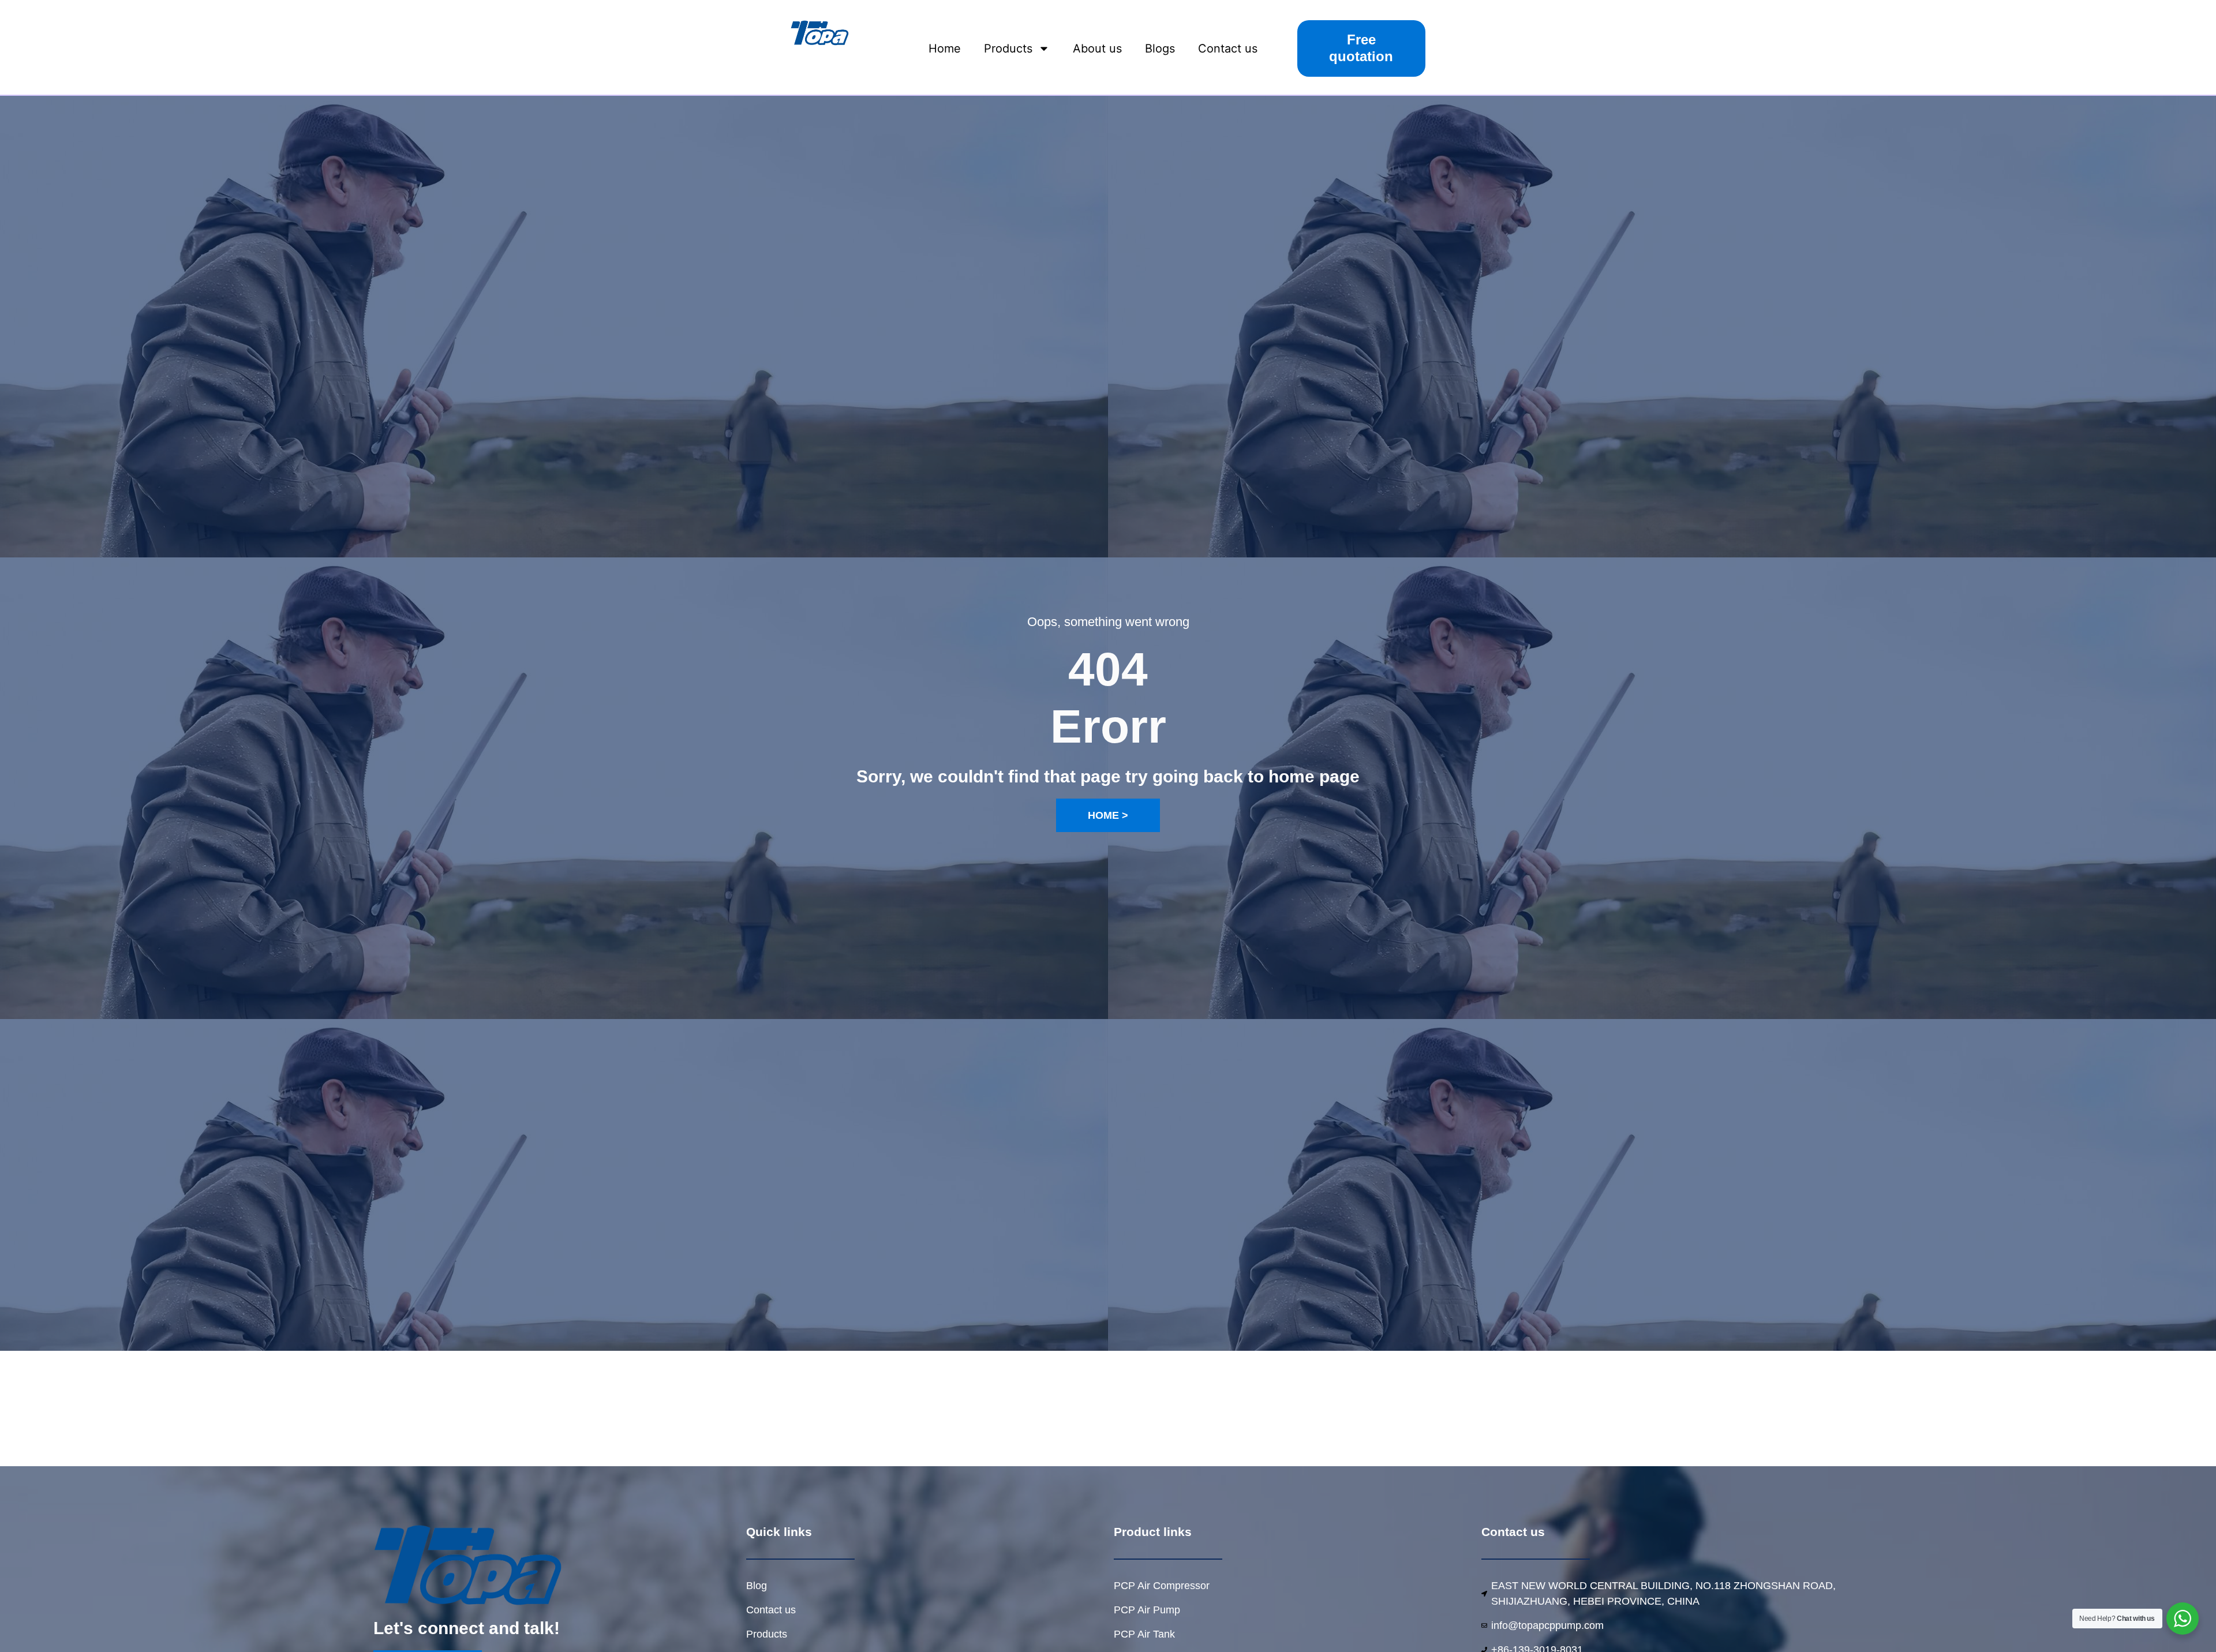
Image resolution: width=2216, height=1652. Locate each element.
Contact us (1228, 48)
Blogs (1160, 48)
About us (1097, 48)
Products (1008, 48)
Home (945, 48)
